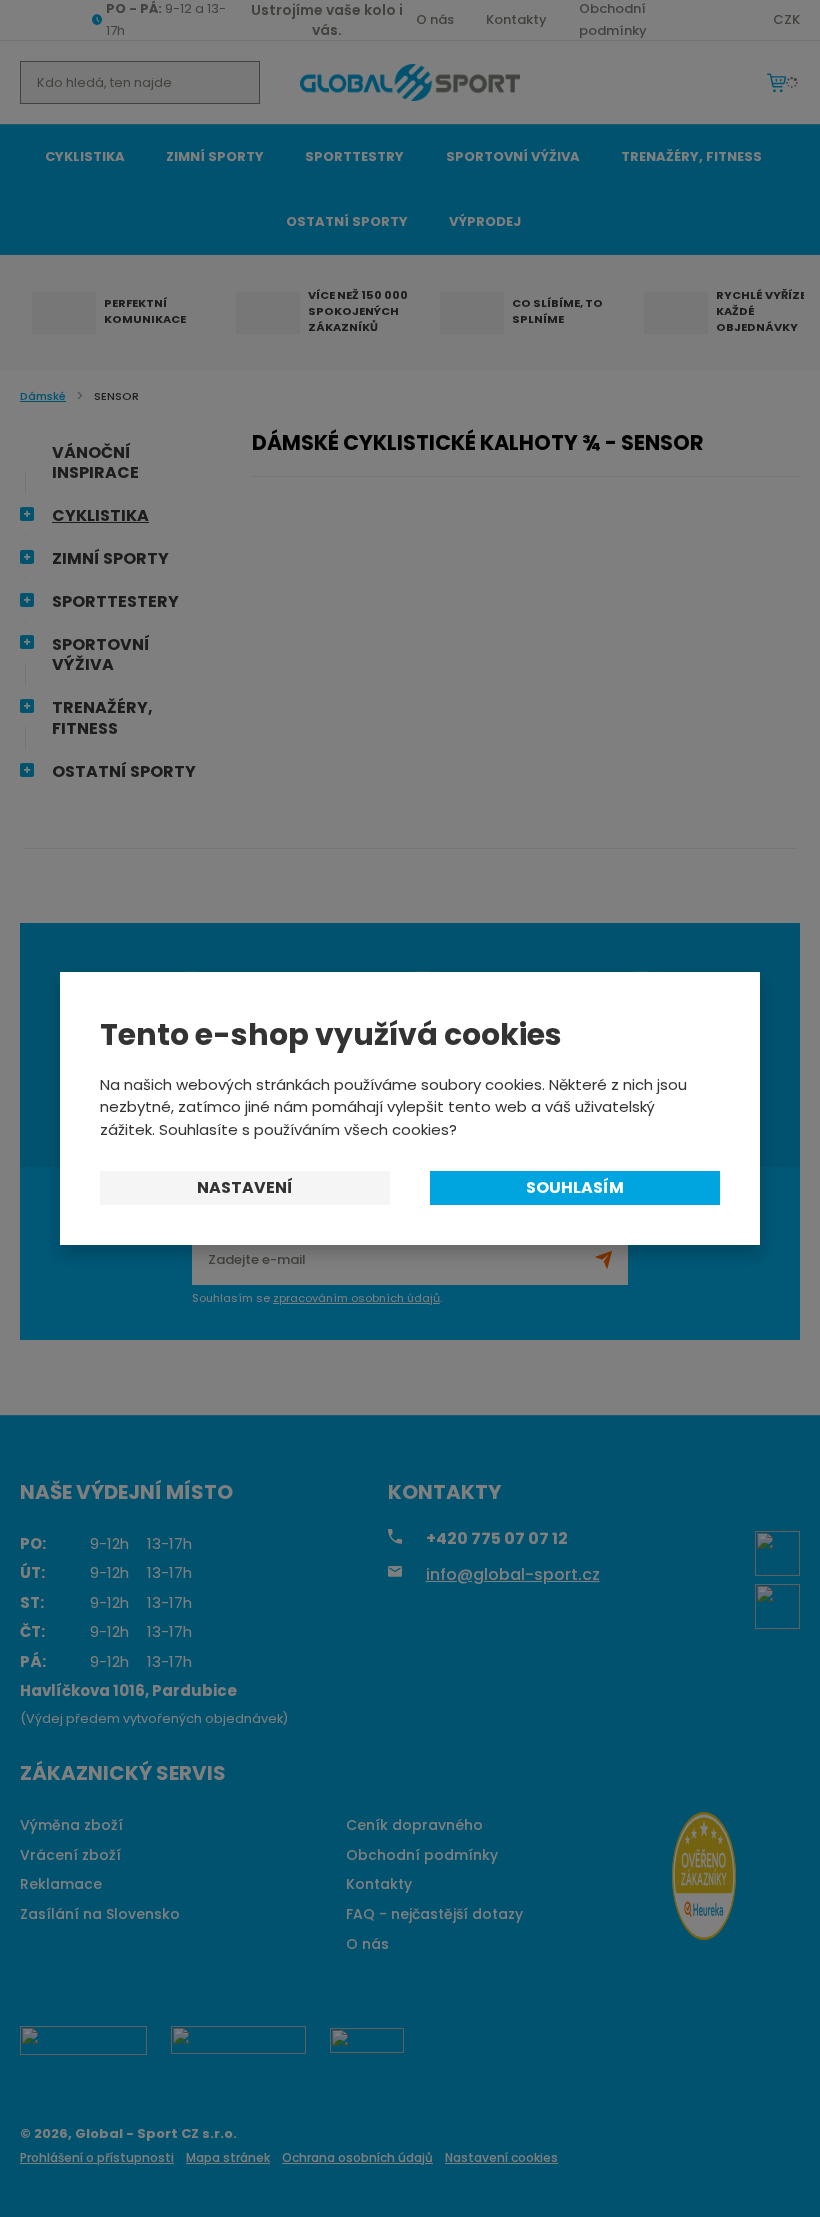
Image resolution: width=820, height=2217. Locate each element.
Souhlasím (575, 1187)
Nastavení (245, 1187)
